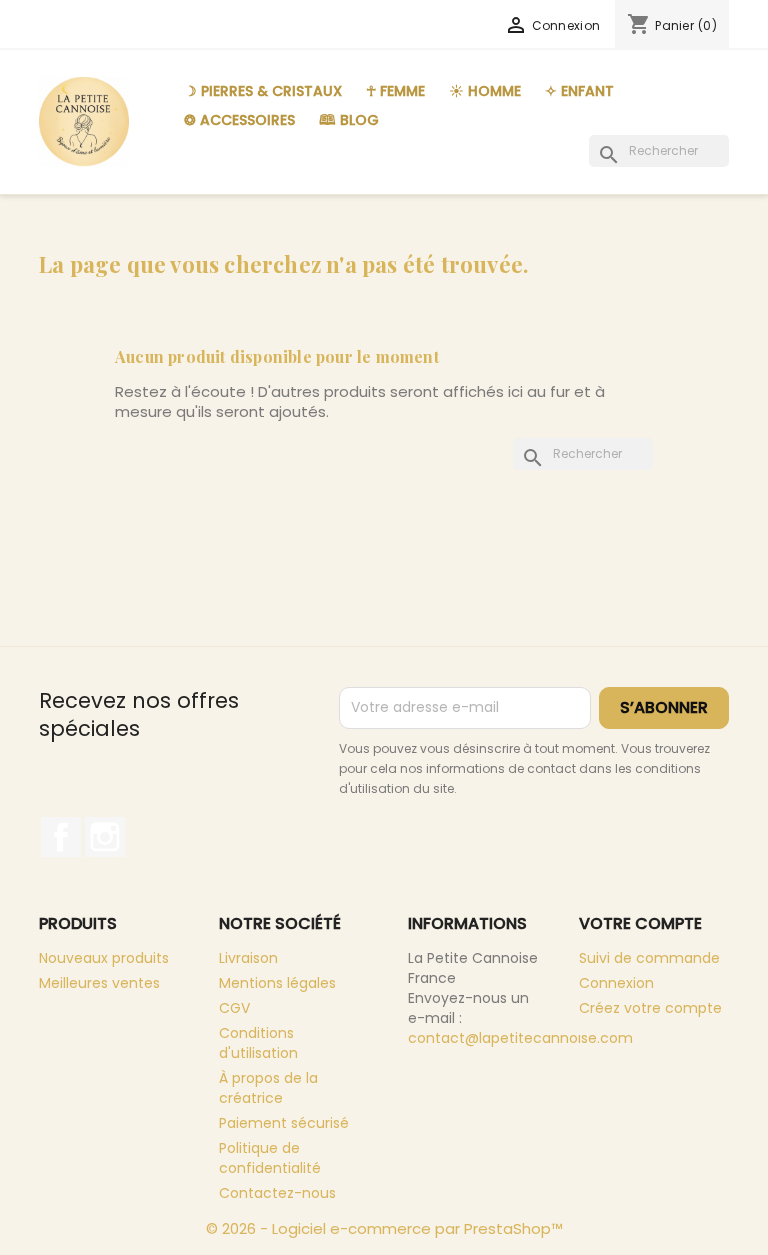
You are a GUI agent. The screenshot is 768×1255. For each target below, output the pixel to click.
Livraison (248, 958)
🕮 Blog (349, 120)
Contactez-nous (277, 1193)
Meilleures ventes (99, 983)
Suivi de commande (649, 958)
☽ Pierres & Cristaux (263, 91)
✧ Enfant (579, 91)
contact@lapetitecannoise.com (520, 1038)
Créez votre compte (650, 1008)
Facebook (61, 837)
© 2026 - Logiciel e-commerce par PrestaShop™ (384, 1228)
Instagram (105, 837)
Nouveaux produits (104, 958)
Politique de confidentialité (270, 1158)
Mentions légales (277, 983)
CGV (234, 1008)
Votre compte (640, 923)
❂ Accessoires (239, 120)
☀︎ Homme (485, 91)
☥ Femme (395, 91)
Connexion (616, 983)
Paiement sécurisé (284, 1123)
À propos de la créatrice (268, 1088)
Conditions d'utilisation (258, 1043)
